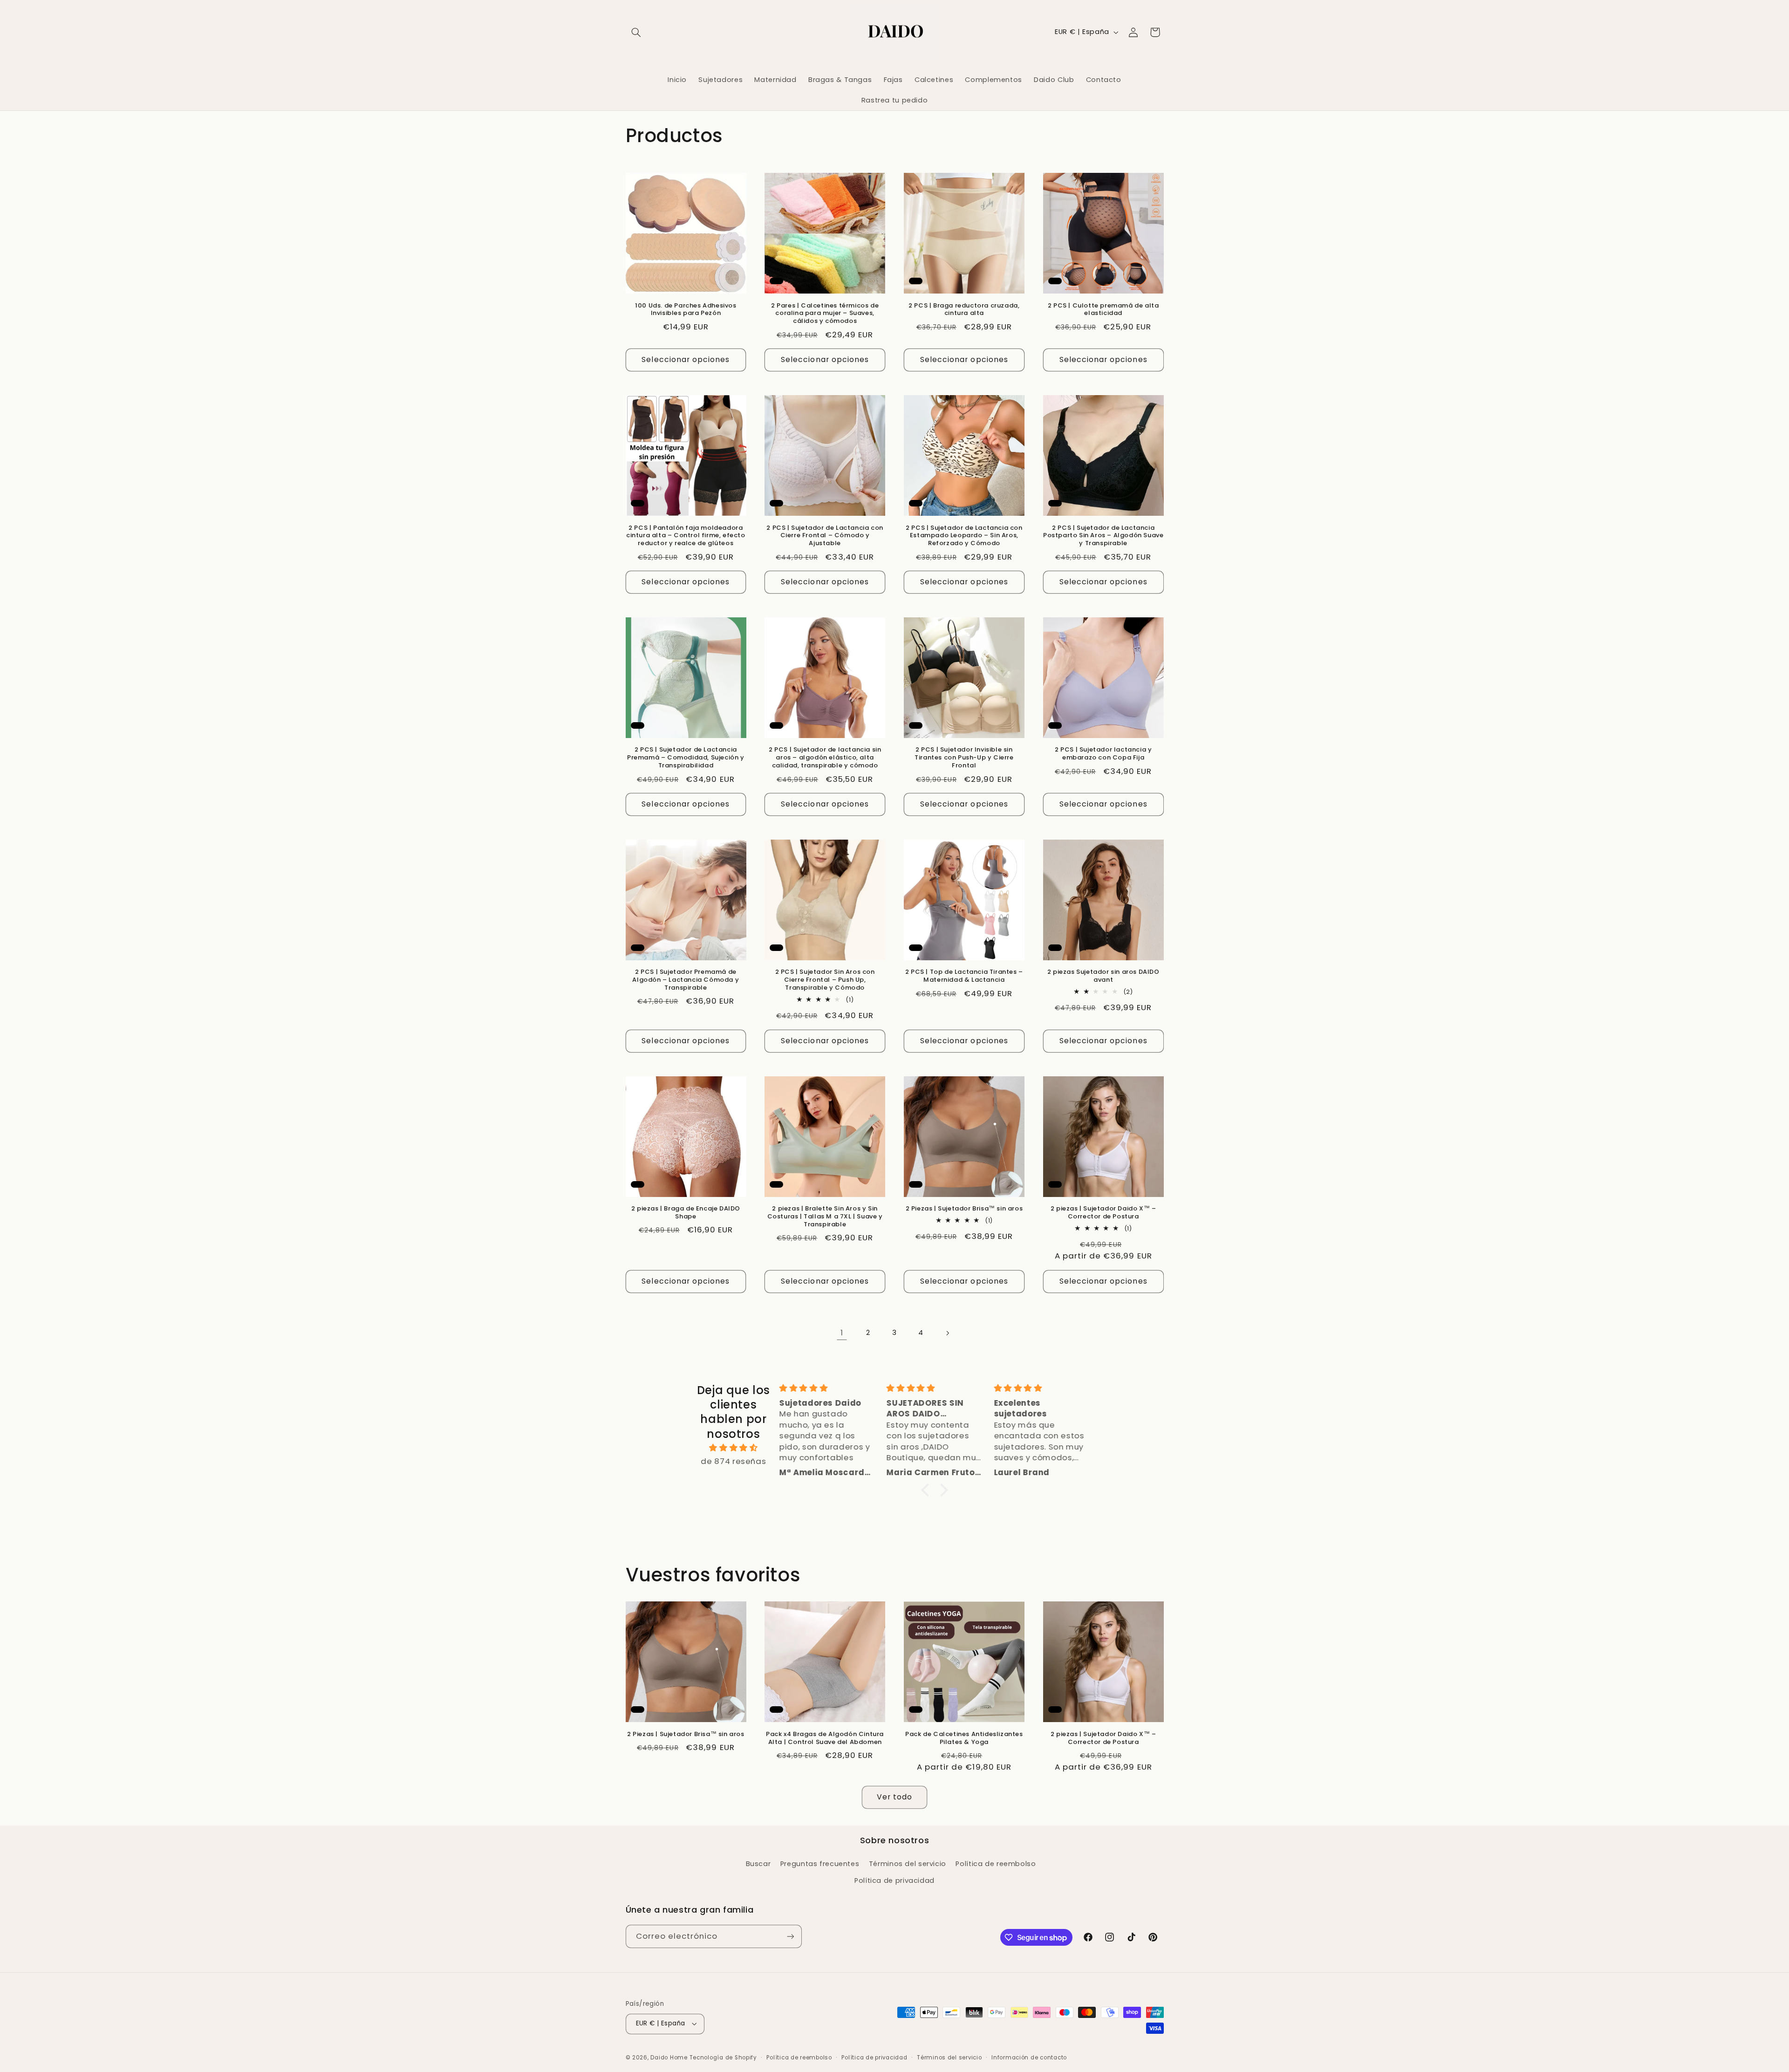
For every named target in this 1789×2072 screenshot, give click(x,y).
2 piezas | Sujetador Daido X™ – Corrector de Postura (1103, 1213)
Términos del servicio (908, 1864)
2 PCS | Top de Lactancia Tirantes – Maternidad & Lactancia (964, 976)
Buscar (758, 1864)
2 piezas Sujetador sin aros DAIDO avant (1103, 976)
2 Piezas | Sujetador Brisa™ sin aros (964, 1209)
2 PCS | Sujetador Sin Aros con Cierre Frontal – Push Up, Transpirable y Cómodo (825, 980)
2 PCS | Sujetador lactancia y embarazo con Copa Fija (1103, 754)
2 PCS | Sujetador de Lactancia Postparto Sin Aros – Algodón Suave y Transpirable (1103, 536)
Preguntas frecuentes (820, 1864)
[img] (734, 1448)
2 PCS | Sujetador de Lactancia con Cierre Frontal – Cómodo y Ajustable (825, 536)
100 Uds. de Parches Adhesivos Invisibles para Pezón (686, 310)
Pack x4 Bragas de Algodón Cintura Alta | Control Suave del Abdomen (825, 1738)
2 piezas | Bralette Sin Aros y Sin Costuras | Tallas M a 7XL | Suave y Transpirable (825, 1217)
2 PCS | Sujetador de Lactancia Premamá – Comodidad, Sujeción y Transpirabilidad (686, 758)
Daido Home (669, 2058)
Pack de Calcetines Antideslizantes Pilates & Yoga (964, 1738)
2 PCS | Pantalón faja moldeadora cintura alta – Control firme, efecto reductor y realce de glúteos (686, 536)
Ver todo (894, 1797)
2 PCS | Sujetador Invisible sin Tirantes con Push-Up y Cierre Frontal (964, 758)
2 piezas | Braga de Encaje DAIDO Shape (686, 1213)
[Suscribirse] (790, 1936)
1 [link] (842, 1333)
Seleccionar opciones (686, 359)
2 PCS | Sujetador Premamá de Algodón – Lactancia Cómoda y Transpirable (686, 980)
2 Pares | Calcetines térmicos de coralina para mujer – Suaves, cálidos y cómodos (825, 314)
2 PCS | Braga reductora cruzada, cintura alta (964, 310)
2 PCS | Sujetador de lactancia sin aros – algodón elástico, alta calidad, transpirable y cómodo (825, 758)
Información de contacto (1029, 2058)
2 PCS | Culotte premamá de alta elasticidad (1103, 310)
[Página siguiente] (947, 1333)
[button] (636, 32)
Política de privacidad (894, 1881)
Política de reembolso (996, 1864)
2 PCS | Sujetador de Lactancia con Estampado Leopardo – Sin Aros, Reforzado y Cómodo (964, 536)
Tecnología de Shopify (723, 2058)
